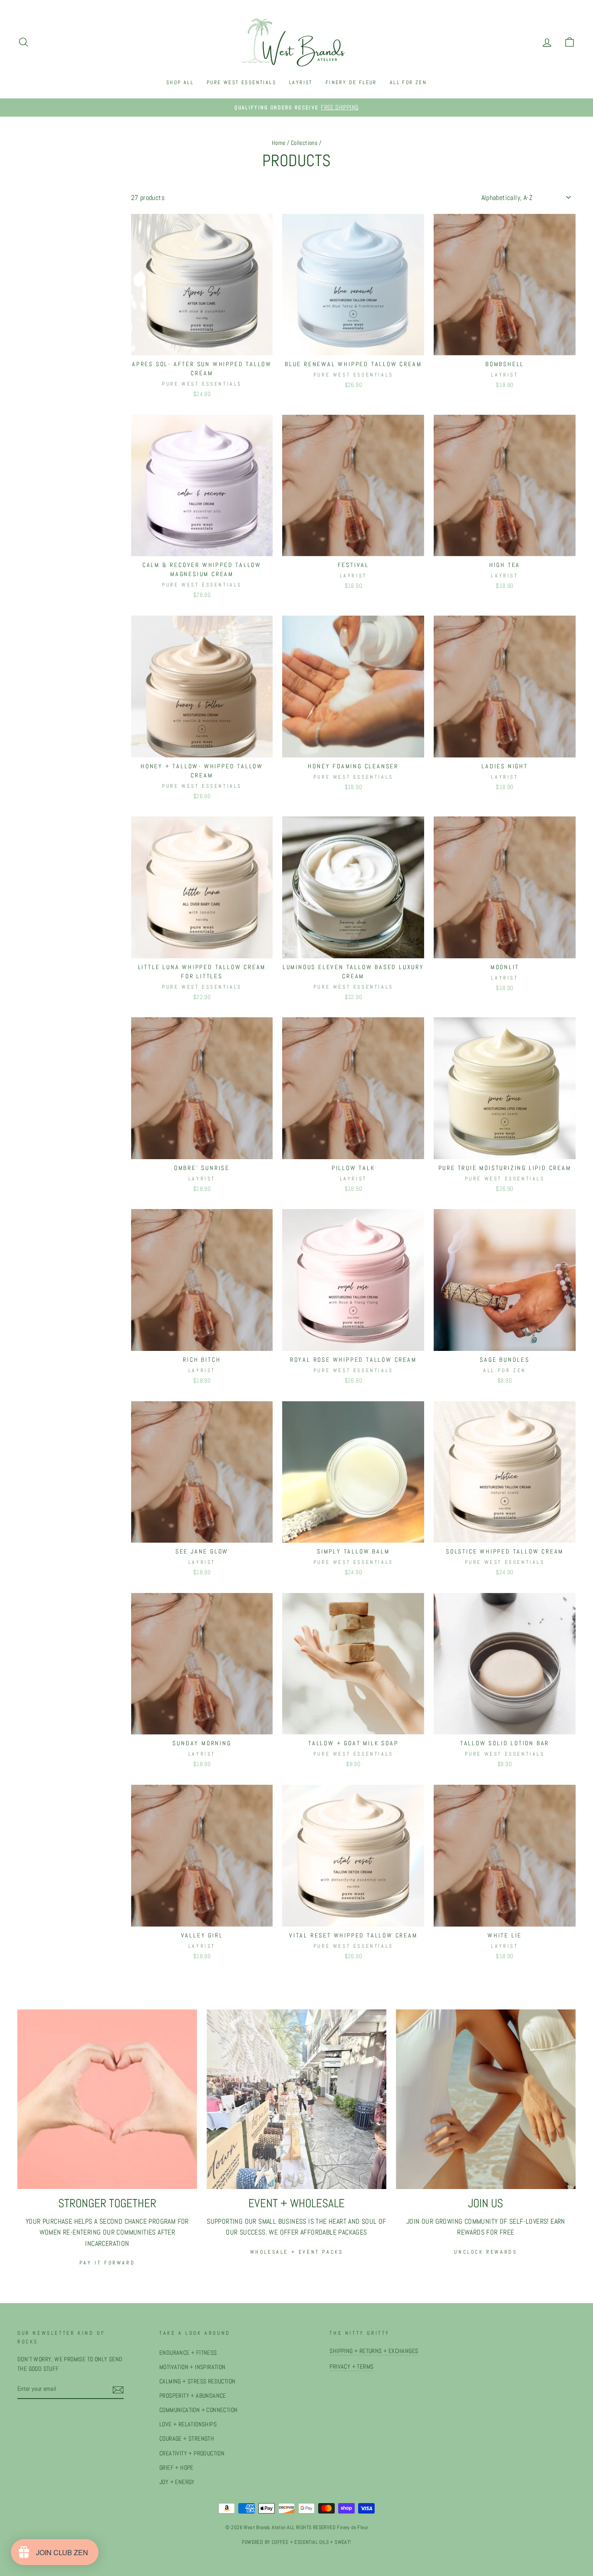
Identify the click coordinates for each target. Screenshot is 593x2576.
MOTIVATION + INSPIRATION (193, 2367)
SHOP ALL (180, 82)
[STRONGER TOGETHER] (107, 2099)
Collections (304, 143)
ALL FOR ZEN (408, 82)
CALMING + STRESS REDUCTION (197, 2381)
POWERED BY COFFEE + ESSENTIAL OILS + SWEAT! (296, 2542)
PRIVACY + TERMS (351, 2367)
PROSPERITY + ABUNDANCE (193, 2396)
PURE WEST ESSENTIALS (241, 82)
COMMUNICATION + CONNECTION (198, 2410)
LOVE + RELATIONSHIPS (188, 2424)
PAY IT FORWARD (107, 2263)
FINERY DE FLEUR (351, 82)
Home (279, 143)
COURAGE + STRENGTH (187, 2439)
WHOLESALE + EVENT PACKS (297, 2252)
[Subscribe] (118, 2389)
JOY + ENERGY (177, 2482)
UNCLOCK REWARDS (486, 2252)
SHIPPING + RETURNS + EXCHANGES (374, 2351)
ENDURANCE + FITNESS (188, 2353)
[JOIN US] (486, 2099)
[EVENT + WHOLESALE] (296, 2099)
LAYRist (301, 82)
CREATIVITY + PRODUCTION (192, 2453)
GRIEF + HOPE (176, 2468)
